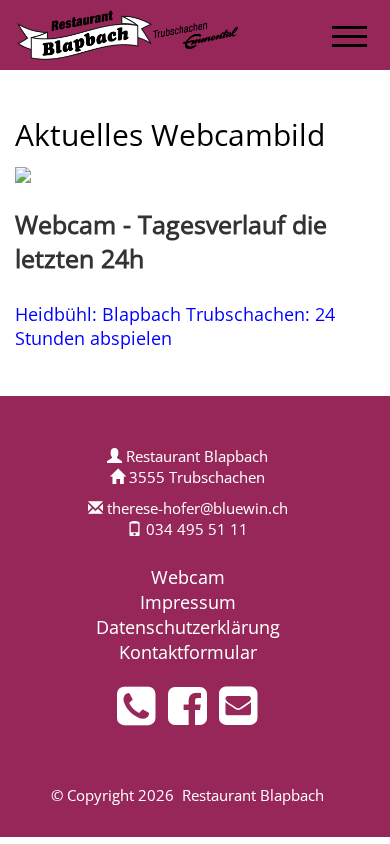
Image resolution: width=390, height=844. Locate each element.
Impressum (188, 602)
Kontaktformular (188, 652)
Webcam (188, 577)
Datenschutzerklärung (188, 627)
